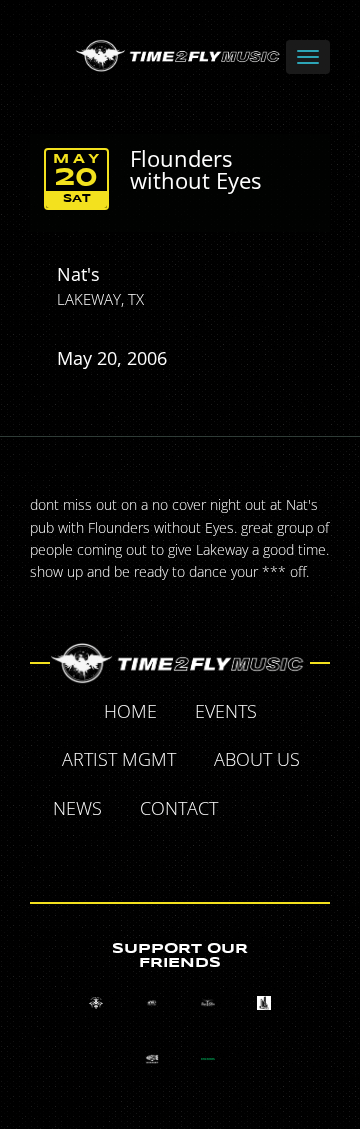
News (77, 808)
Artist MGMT (119, 759)
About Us (257, 759)
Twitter (306, 811)
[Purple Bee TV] (96, 1003)
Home (130, 711)
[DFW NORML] (208, 1059)
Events (226, 711)
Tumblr (158, 856)
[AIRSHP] (152, 1059)
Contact (179, 808)
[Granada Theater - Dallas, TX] (264, 1003)
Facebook (260, 811)
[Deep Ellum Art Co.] (208, 1003)
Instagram (204, 856)
